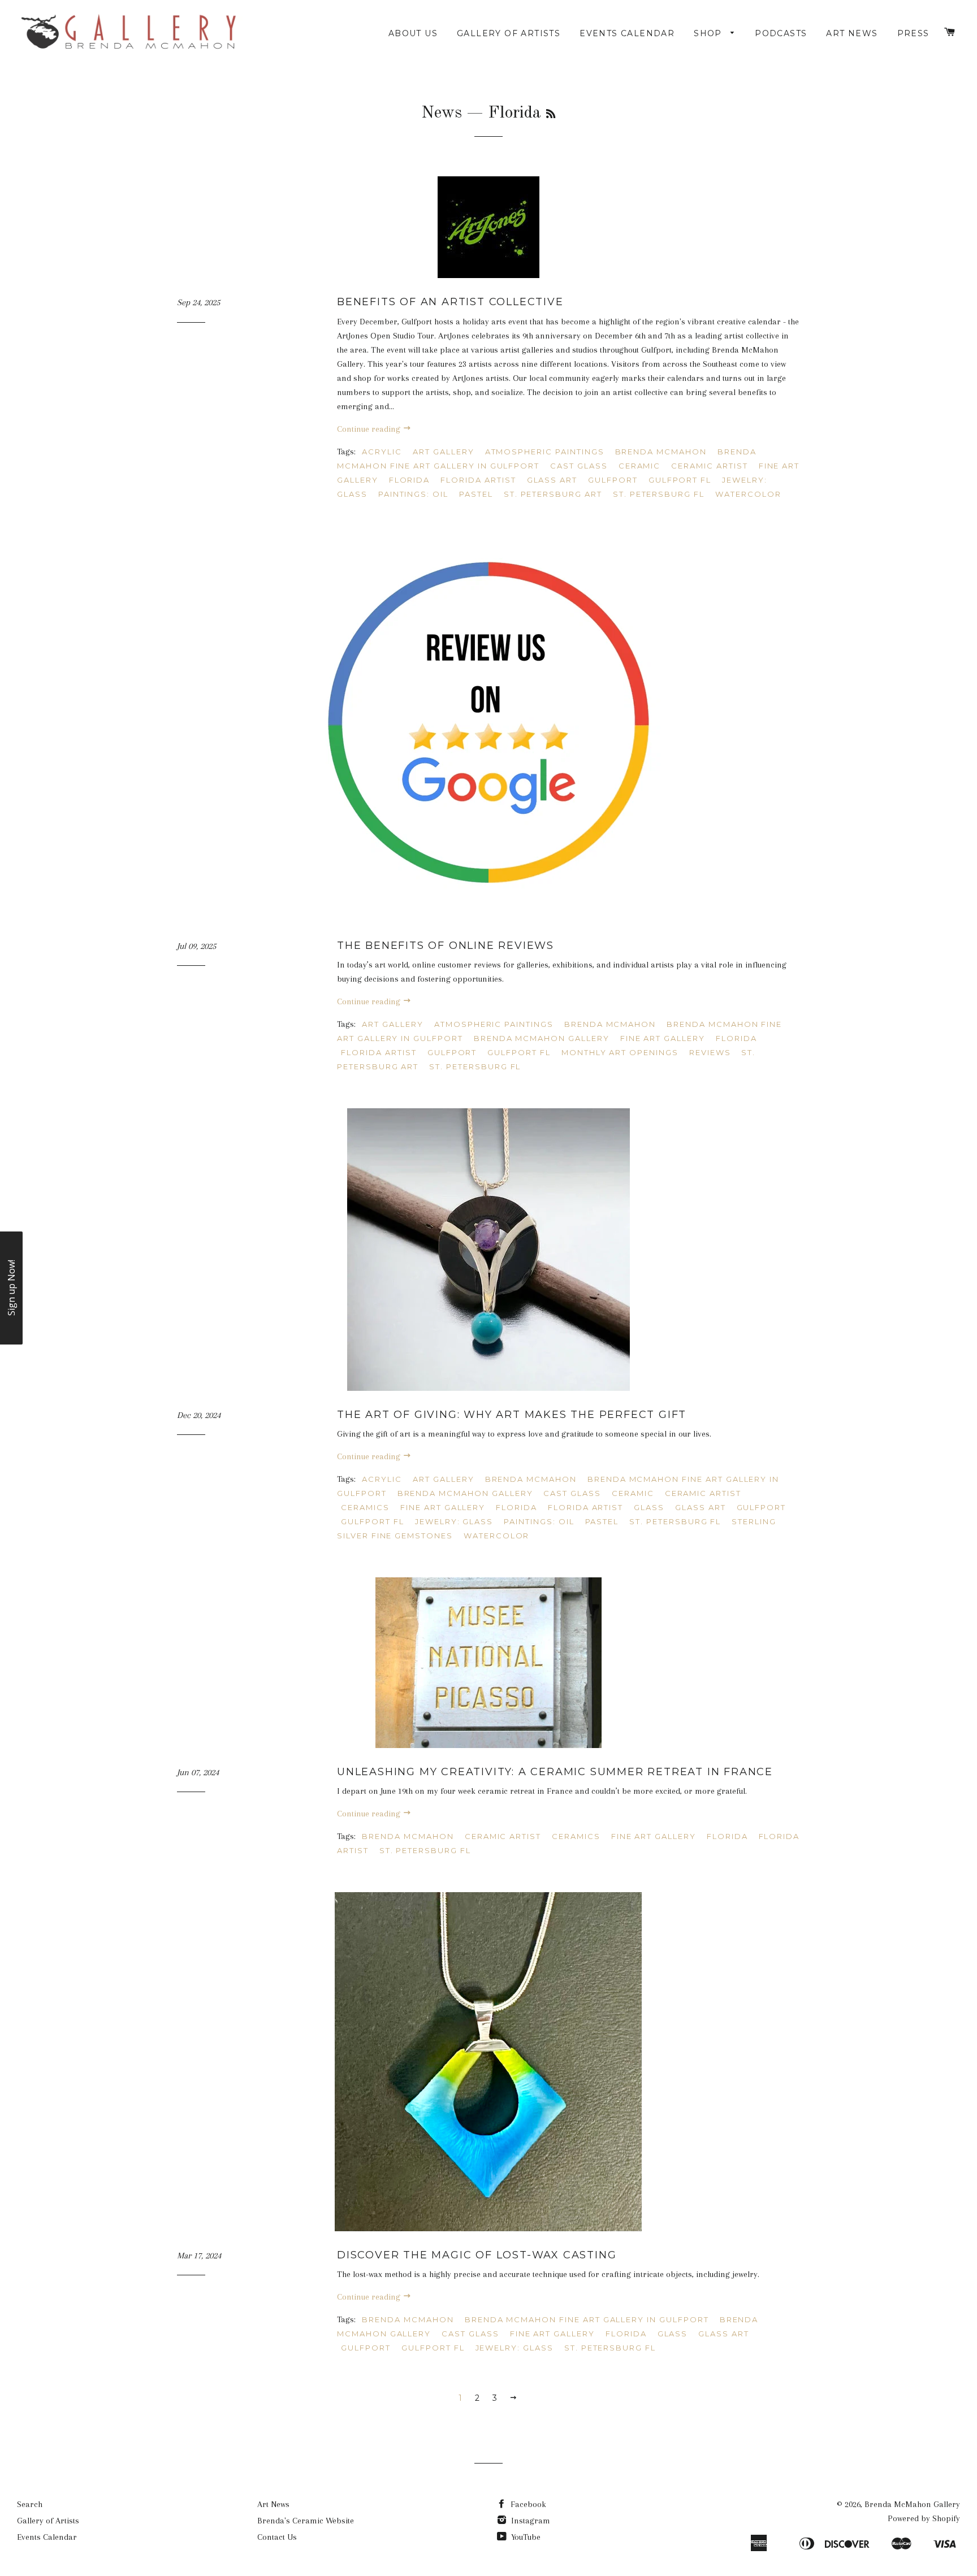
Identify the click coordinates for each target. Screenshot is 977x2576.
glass (649, 1507)
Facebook (527, 2504)
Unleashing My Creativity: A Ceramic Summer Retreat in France (555, 1772)
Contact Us (277, 2537)
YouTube (525, 2537)
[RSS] (551, 115)
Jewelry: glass (454, 1521)
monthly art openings (620, 1052)
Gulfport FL (680, 480)
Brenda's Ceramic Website (306, 2521)
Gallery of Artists (509, 33)
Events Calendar (627, 33)
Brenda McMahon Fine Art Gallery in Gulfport (587, 2319)
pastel (476, 494)
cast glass (579, 466)
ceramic (640, 466)
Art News (852, 33)
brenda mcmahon (661, 452)
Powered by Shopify (924, 2518)
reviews (710, 1052)
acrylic (382, 452)
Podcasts (781, 33)
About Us (413, 33)
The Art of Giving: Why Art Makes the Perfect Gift (512, 1415)
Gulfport (613, 480)
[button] (11, 1288)
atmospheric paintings (545, 452)
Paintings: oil (413, 494)
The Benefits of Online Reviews (446, 946)
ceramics (365, 1507)
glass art (552, 480)
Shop (709, 33)
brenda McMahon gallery (542, 1038)
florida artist (478, 480)
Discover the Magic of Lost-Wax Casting (477, 2255)
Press (913, 33)
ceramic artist (709, 466)
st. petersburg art (553, 494)
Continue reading (370, 429)
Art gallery (443, 452)
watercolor (748, 494)
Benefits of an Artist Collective (450, 302)
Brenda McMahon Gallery (912, 2504)
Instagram (529, 2521)
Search (30, 2504)
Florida (410, 480)
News (442, 113)
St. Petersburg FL (659, 494)
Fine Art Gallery (663, 1038)
